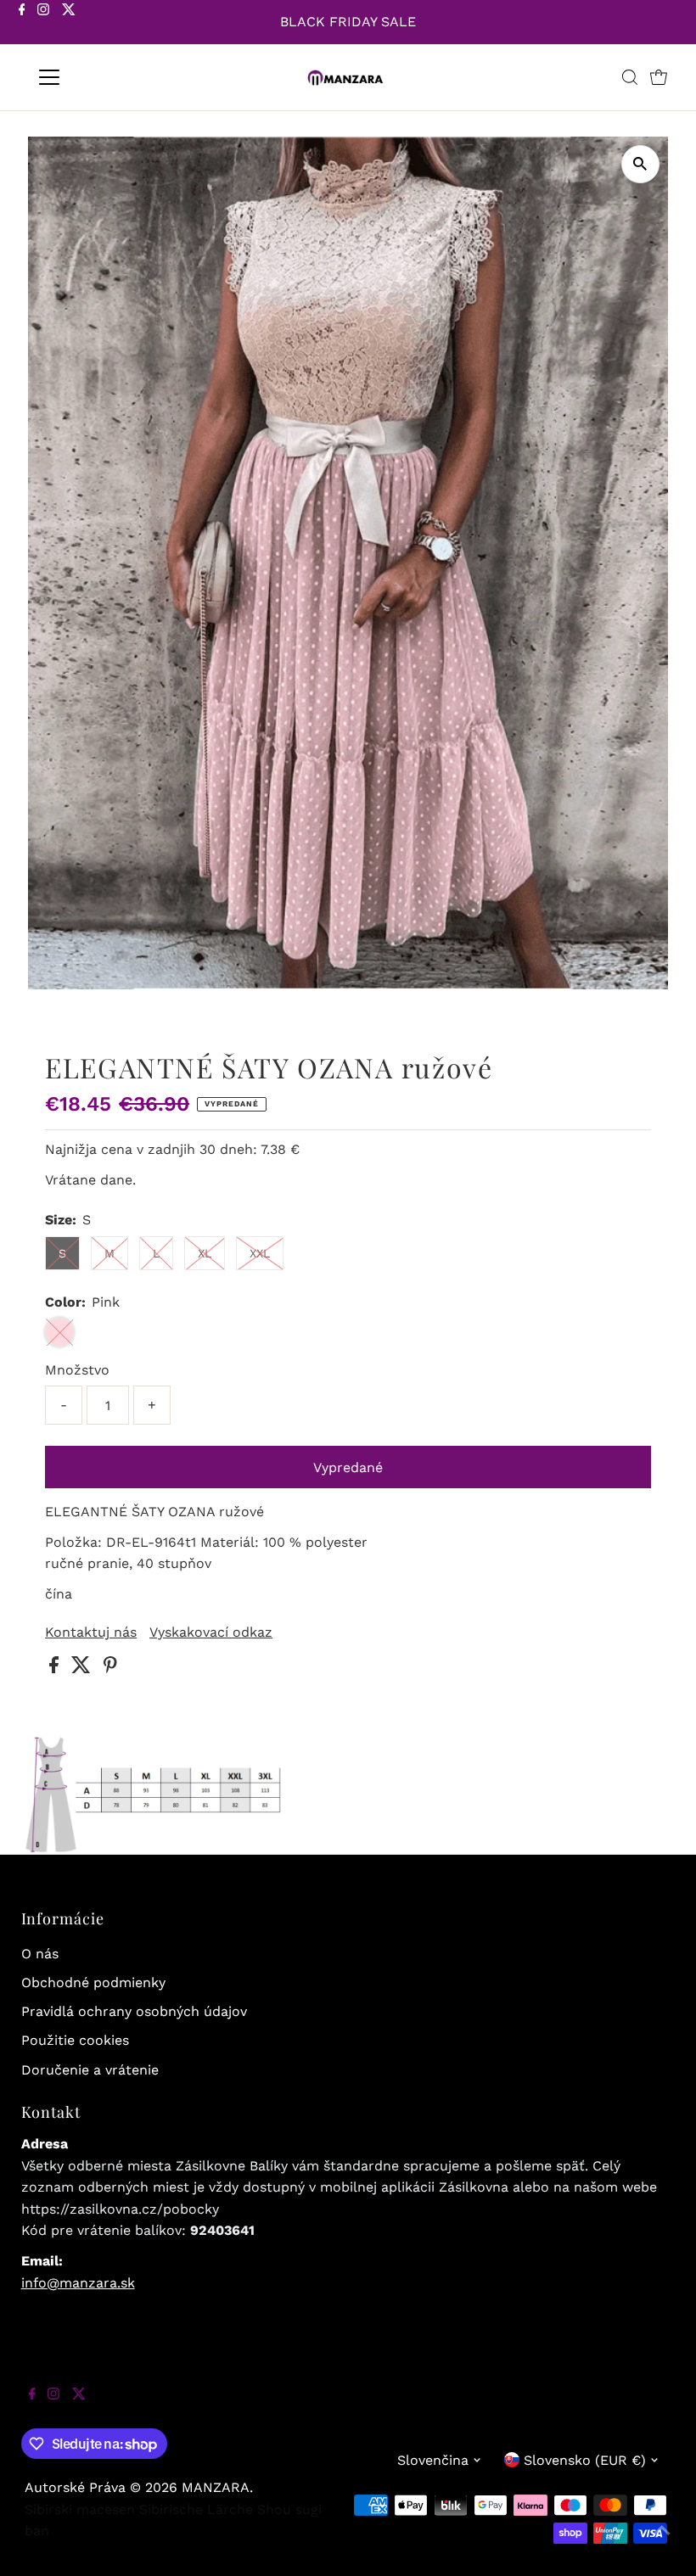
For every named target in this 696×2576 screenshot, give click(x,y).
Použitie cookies (75, 2040)
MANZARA (216, 2487)
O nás (40, 1954)
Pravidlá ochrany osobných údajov (134, 2011)
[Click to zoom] (640, 164)
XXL (260, 1253)
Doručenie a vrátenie (90, 2070)
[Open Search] (630, 77)
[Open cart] (659, 77)
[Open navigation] (104, 77)
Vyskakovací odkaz (211, 1632)
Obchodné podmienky (93, 1982)
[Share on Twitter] (83, 1669)
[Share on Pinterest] (110, 1669)
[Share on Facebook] (56, 1669)
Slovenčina (433, 2460)
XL (205, 1253)
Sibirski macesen (80, 2509)
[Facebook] (22, 24)
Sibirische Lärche (196, 2509)
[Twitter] (69, 24)
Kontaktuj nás (91, 1632)
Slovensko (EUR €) (585, 2460)
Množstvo (77, 1370)
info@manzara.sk (78, 2283)
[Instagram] (43, 24)
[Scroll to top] (662, 2542)
